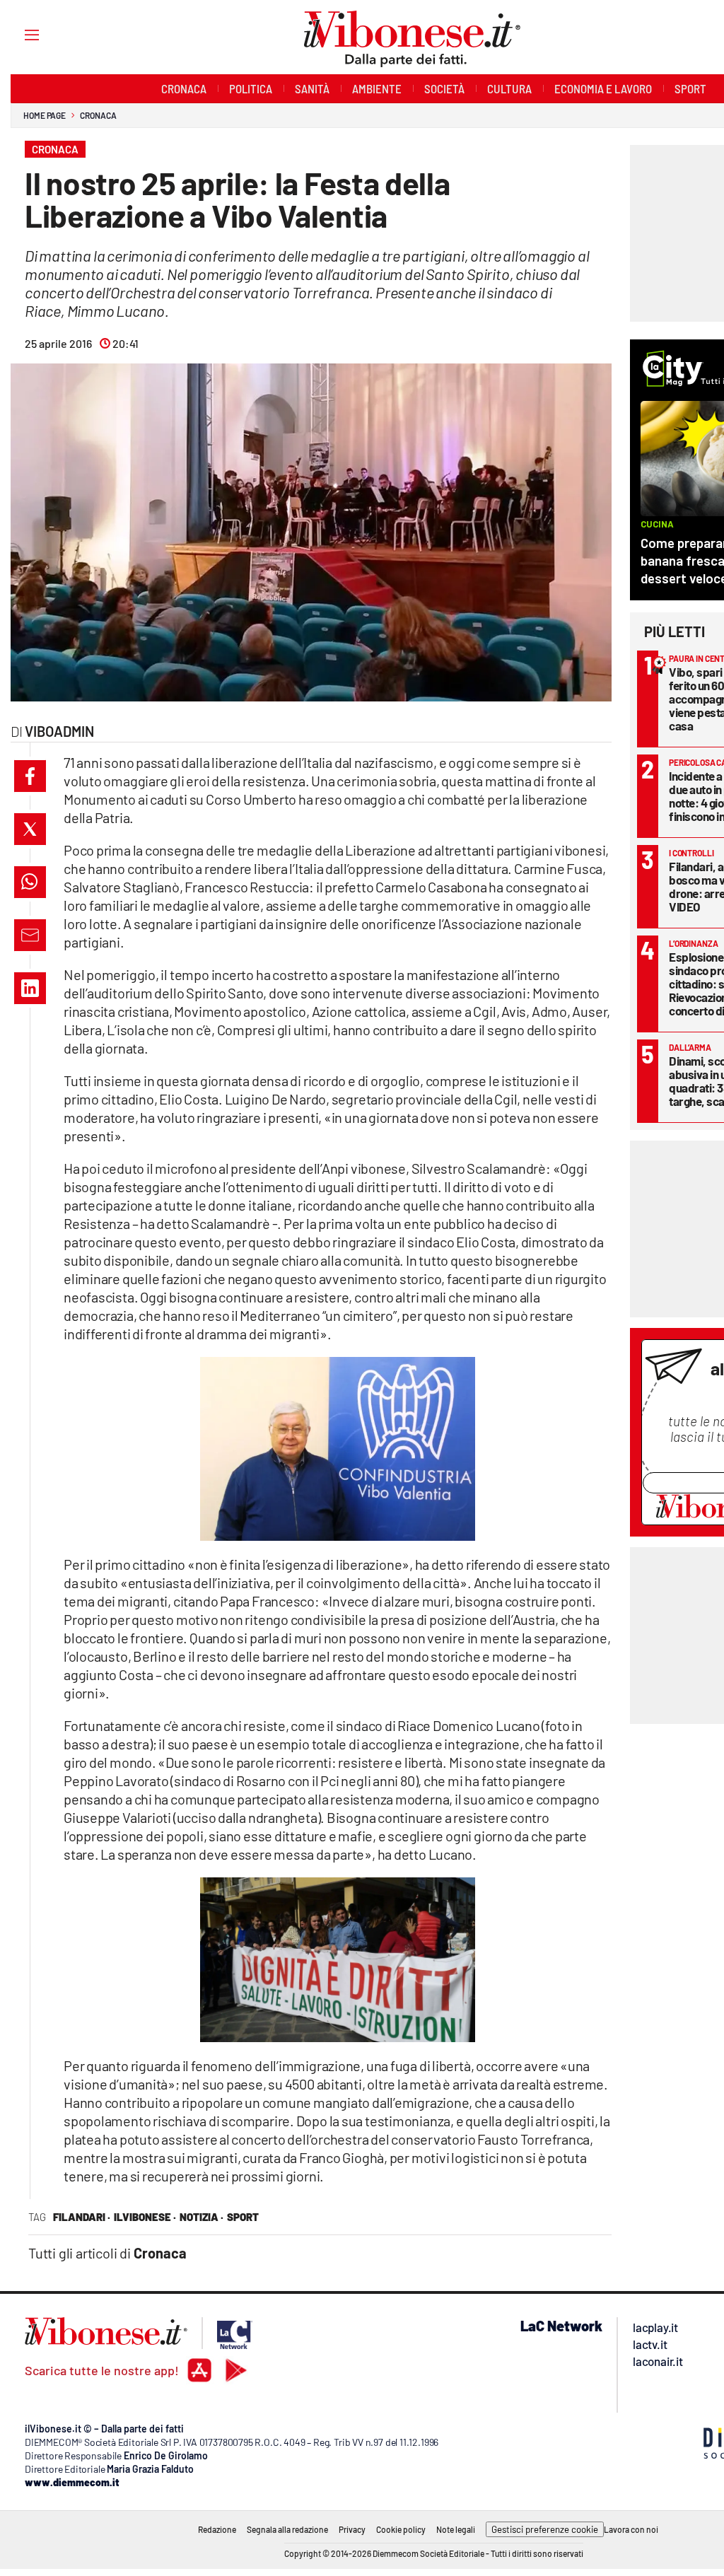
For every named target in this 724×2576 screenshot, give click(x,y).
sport (243, 2217)
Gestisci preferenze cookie (545, 2529)
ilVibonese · (145, 2217)
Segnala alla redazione (287, 2529)
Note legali (456, 2529)
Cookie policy (401, 2529)
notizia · (202, 2217)
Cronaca (98, 115)
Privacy (352, 2529)
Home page (45, 115)
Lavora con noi (631, 2529)
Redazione (217, 2529)
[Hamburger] (19, 34)
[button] (30, 776)
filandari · (82, 2217)
